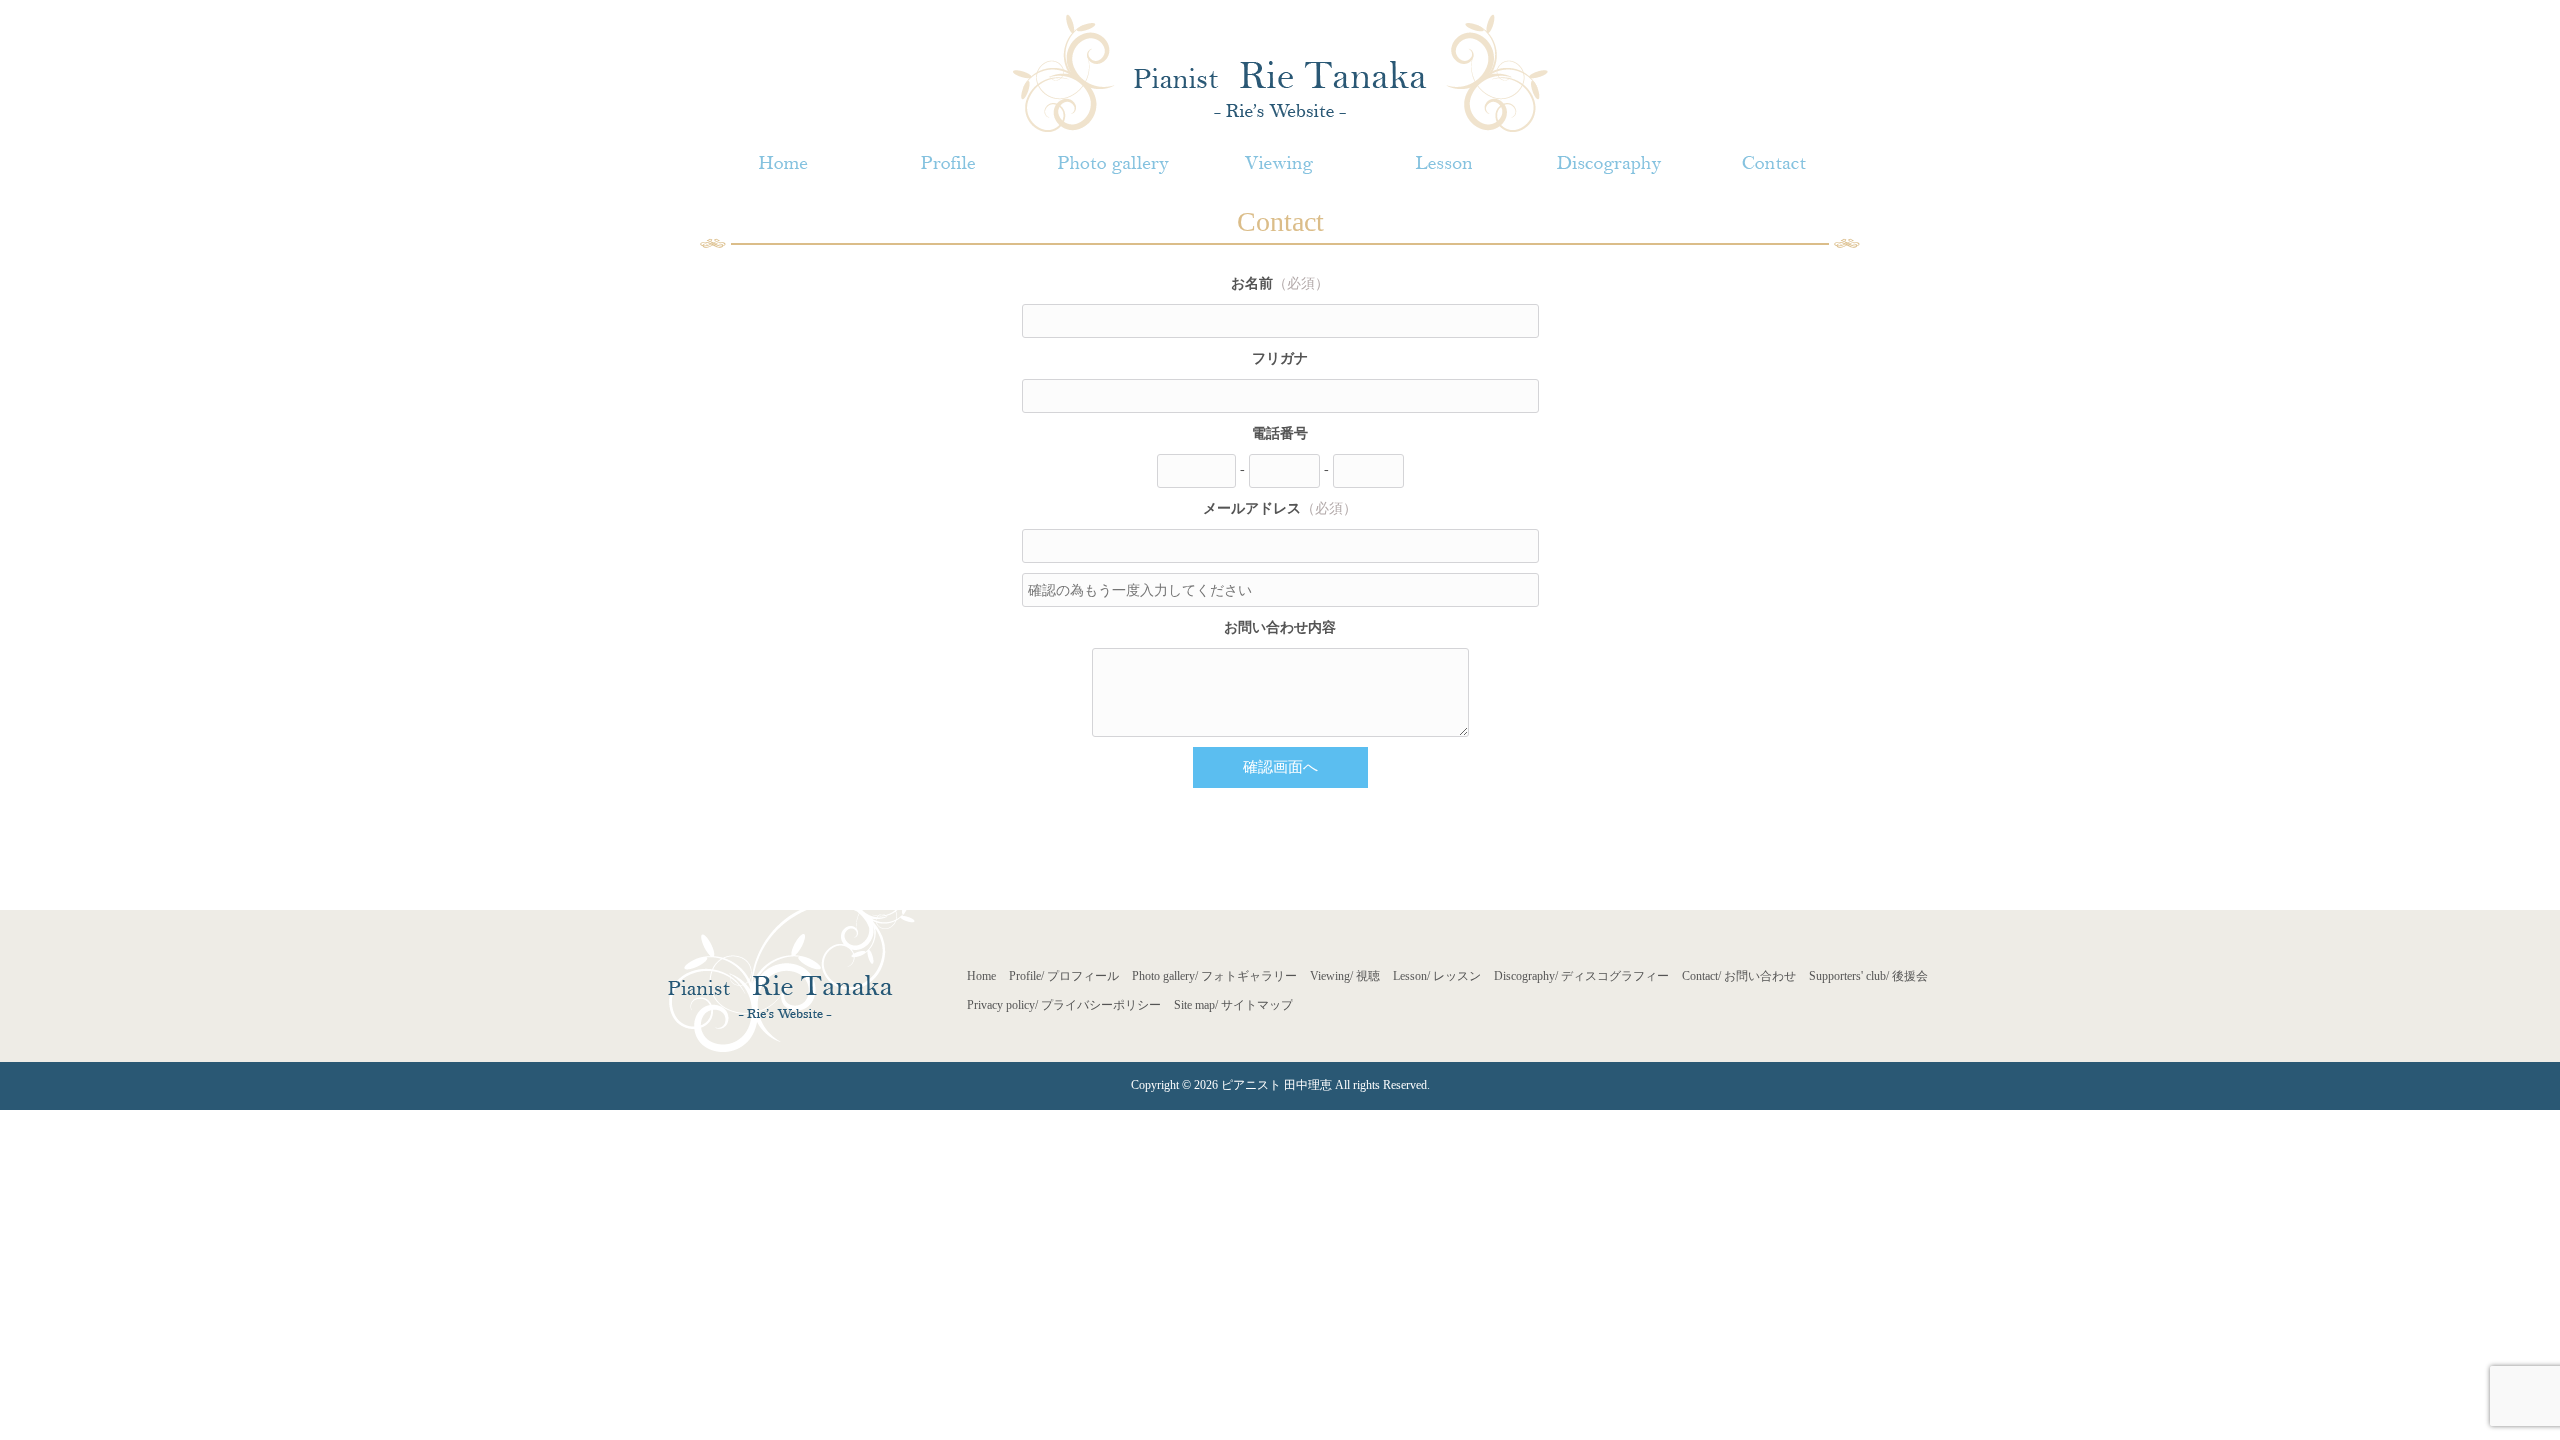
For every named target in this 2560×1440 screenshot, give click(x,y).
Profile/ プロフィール (1064, 976)
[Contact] (1774, 163)
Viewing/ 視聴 (1345, 976)
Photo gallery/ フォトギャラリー (1214, 976)
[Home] (782, 163)
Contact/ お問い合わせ (1739, 976)
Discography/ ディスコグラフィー (1581, 976)
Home (981, 976)
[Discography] (1608, 163)
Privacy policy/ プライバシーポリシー (1064, 1005)
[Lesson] (1443, 163)
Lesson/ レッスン (1437, 976)
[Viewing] (1278, 163)
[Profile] (947, 163)
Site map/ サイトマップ (1233, 1005)
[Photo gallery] (1113, 163)
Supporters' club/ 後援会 (1868, 976)
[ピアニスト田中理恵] (1280, 71)
